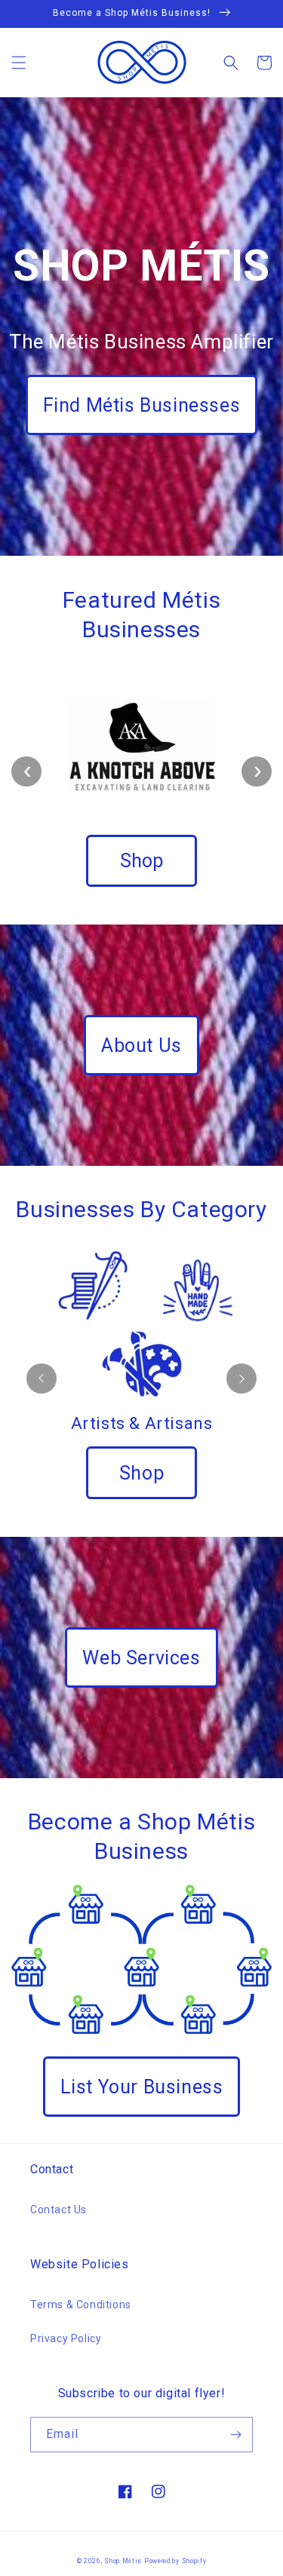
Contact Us (58, 2210)
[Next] (241, 1378)
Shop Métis (123, 2561)
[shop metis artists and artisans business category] (142, 1322)
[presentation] (26, 771)
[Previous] (42, 1378)
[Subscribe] (235, 2435)
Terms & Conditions (81, 2305)
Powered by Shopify (175, 2561)
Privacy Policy (66, 2338)
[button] (19, 63)
